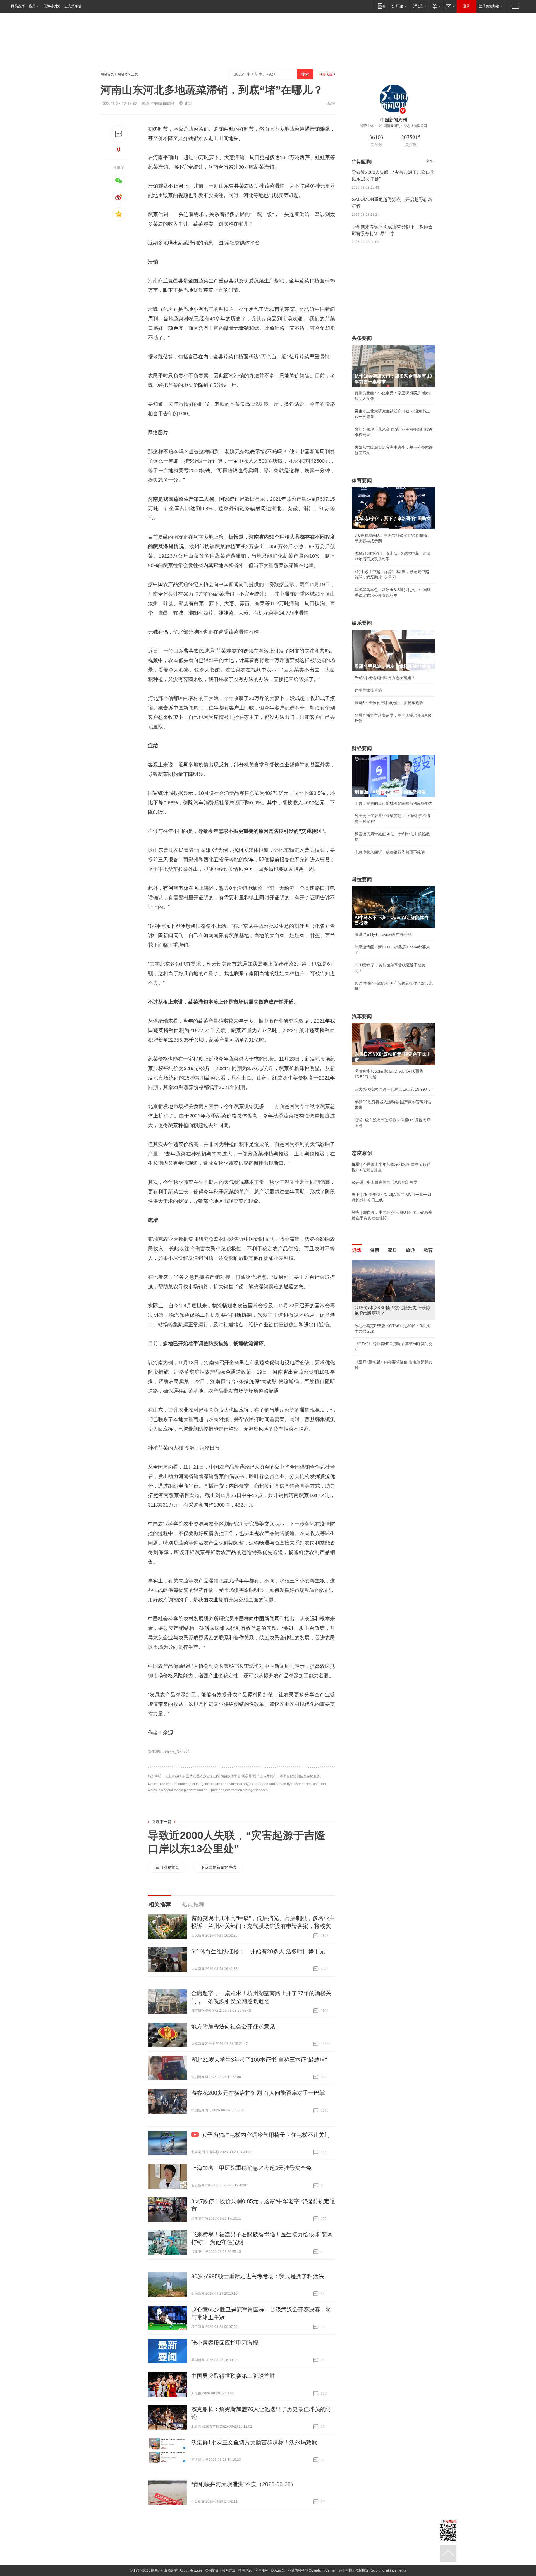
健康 (375, 1250)
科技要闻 (362, 880)
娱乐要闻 (362, 623)
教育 (428, 1250)
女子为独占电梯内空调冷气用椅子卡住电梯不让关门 (266, 2135)
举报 (331, 104)
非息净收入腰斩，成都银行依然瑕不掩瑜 (390, 852)
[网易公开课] (399, 6)
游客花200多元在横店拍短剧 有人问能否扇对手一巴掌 (258, 2093)
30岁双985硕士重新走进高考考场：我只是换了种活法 (258, 2276)
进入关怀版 (73, 6)
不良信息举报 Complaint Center (312, 2570)
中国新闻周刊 (163, 104)
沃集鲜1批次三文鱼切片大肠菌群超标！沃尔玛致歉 (254, 2442)
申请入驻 (326, 74)
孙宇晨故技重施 (368, 690)
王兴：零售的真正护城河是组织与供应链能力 (394, 803)
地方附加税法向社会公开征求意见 (233, 2026)
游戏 (357, 1250)
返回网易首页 (167, 1867)
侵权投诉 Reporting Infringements (381, 2570)
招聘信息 (245, 2570)
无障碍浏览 (52, 6)
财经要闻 (362, 749)
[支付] (436, 6)
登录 (466, 6)
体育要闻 (362, 481)
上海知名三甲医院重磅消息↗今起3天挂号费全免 (251, 2168)
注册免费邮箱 (489, 6)
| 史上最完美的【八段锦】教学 (385, 1182)
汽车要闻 (362, 1016)
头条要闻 (362, 338)
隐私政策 (278, 2570)
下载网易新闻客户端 (218, 1867)
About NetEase (191, 2570)
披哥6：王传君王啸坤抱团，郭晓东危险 (389, 703)
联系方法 (229, 2570)
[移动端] (381, 6)
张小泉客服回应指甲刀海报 (225, 2343)
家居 (393, 1250)
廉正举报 (345, 2570)
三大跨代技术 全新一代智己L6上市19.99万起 (394, 1089)
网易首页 (18, 6)
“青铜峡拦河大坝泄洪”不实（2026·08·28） (244, 2484)
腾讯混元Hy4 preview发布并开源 (383, 934)
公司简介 (212, 2570)
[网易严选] (419, 6)
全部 (429, 161)
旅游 (410, 1250)
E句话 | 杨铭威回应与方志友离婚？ (385, 678)
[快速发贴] (119, 134)
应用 (32, 6)
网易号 (123, 74)
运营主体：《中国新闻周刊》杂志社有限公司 (394, 126)
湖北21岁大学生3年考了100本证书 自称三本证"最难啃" (259, 2060)
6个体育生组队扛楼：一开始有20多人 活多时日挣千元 (258, 1951)
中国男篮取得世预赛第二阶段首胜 (233, 2376)
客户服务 (262, 2570)
